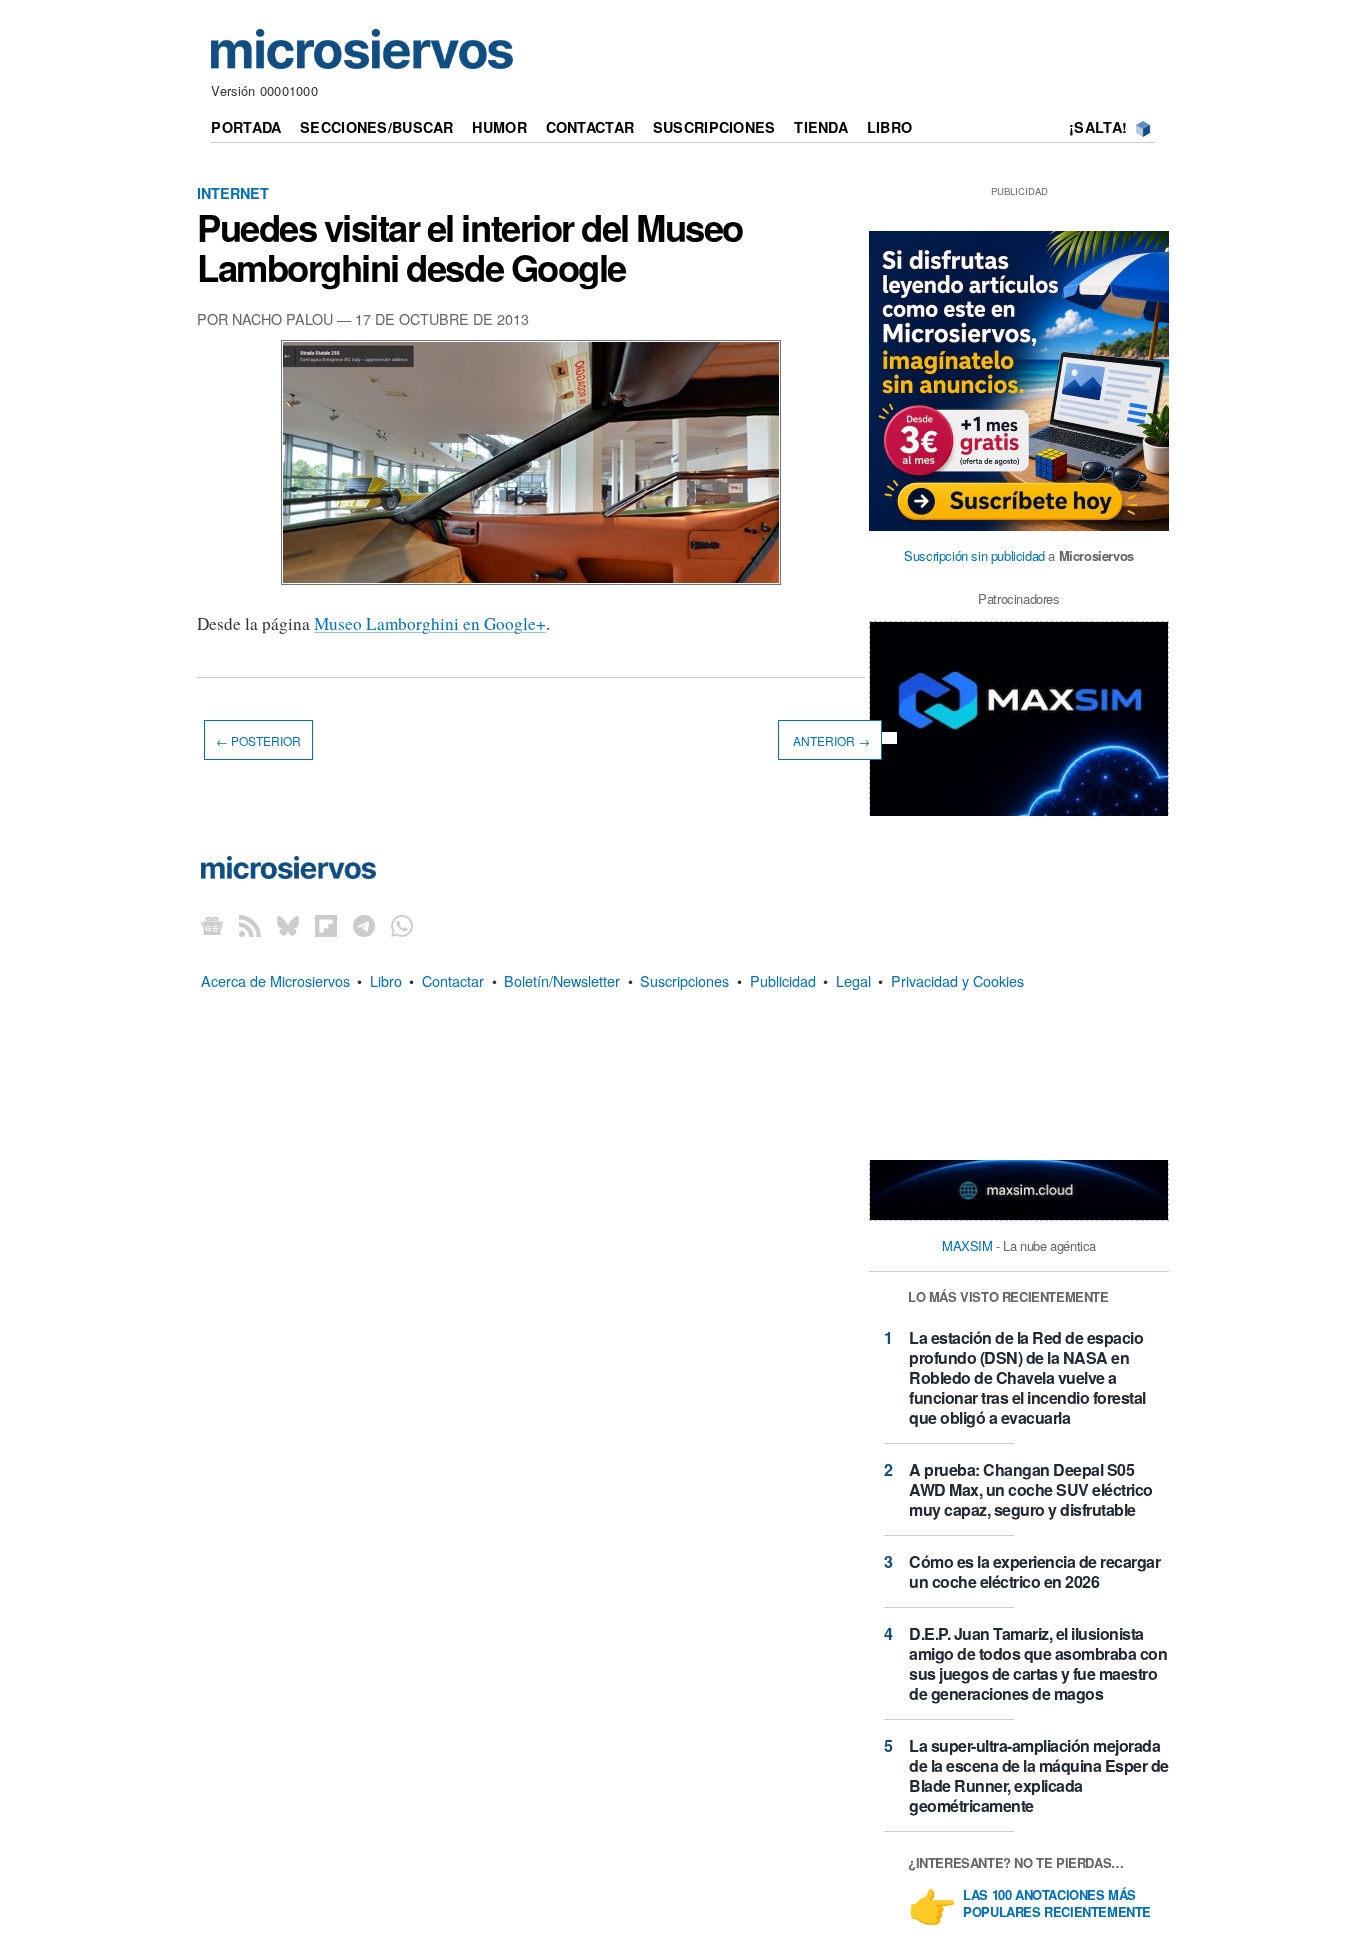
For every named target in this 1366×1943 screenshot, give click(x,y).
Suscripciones (714, 127)
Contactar (590, 127)
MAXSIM (967, 1245)
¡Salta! (1098, 127)
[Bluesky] (288, 925)
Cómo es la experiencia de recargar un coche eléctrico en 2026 (1034, 1571)
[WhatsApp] (402, 925)
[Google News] (212, 925)
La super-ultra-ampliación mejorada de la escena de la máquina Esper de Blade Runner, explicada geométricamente (1039, 1775)
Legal (853, 980)
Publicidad (783, 980)
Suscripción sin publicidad (974, 555)
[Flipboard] (326, 925)
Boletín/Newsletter (562, 980)
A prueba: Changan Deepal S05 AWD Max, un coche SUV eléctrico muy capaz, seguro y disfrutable (1031, 1489)
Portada (246, 127)
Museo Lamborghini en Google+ (430, 623)
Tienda (821, 127)
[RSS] (250, 925)
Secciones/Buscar (377, 127)
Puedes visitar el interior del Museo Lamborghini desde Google (470, 247)
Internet (233, 193)
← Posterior (258, 740)
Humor (499, 127)
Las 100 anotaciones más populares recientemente (1057, 1904)
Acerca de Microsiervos (275, 980)
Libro (889, 127)
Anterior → (830, 740)
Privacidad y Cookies (957, 980)
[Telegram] (364, 925)
